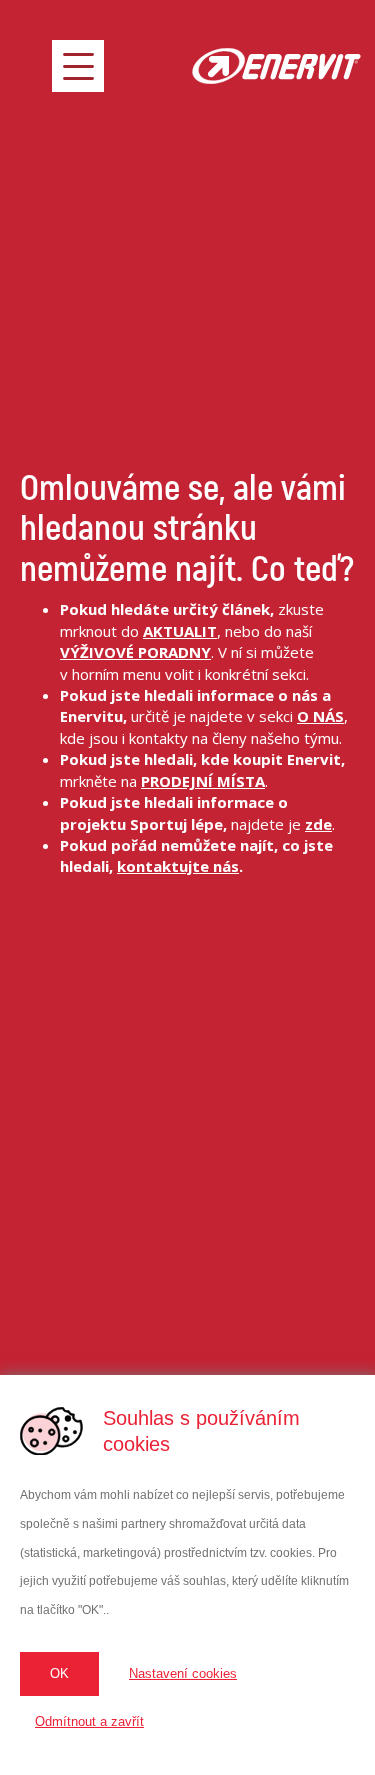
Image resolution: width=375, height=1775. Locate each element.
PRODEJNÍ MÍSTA (203, 781)
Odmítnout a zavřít (89, 1721)
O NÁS (320, 716)
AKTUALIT (180, 631)
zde (318, 824)
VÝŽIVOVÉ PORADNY (135, 652)
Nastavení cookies (183, 1673)
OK (59, 1673)
